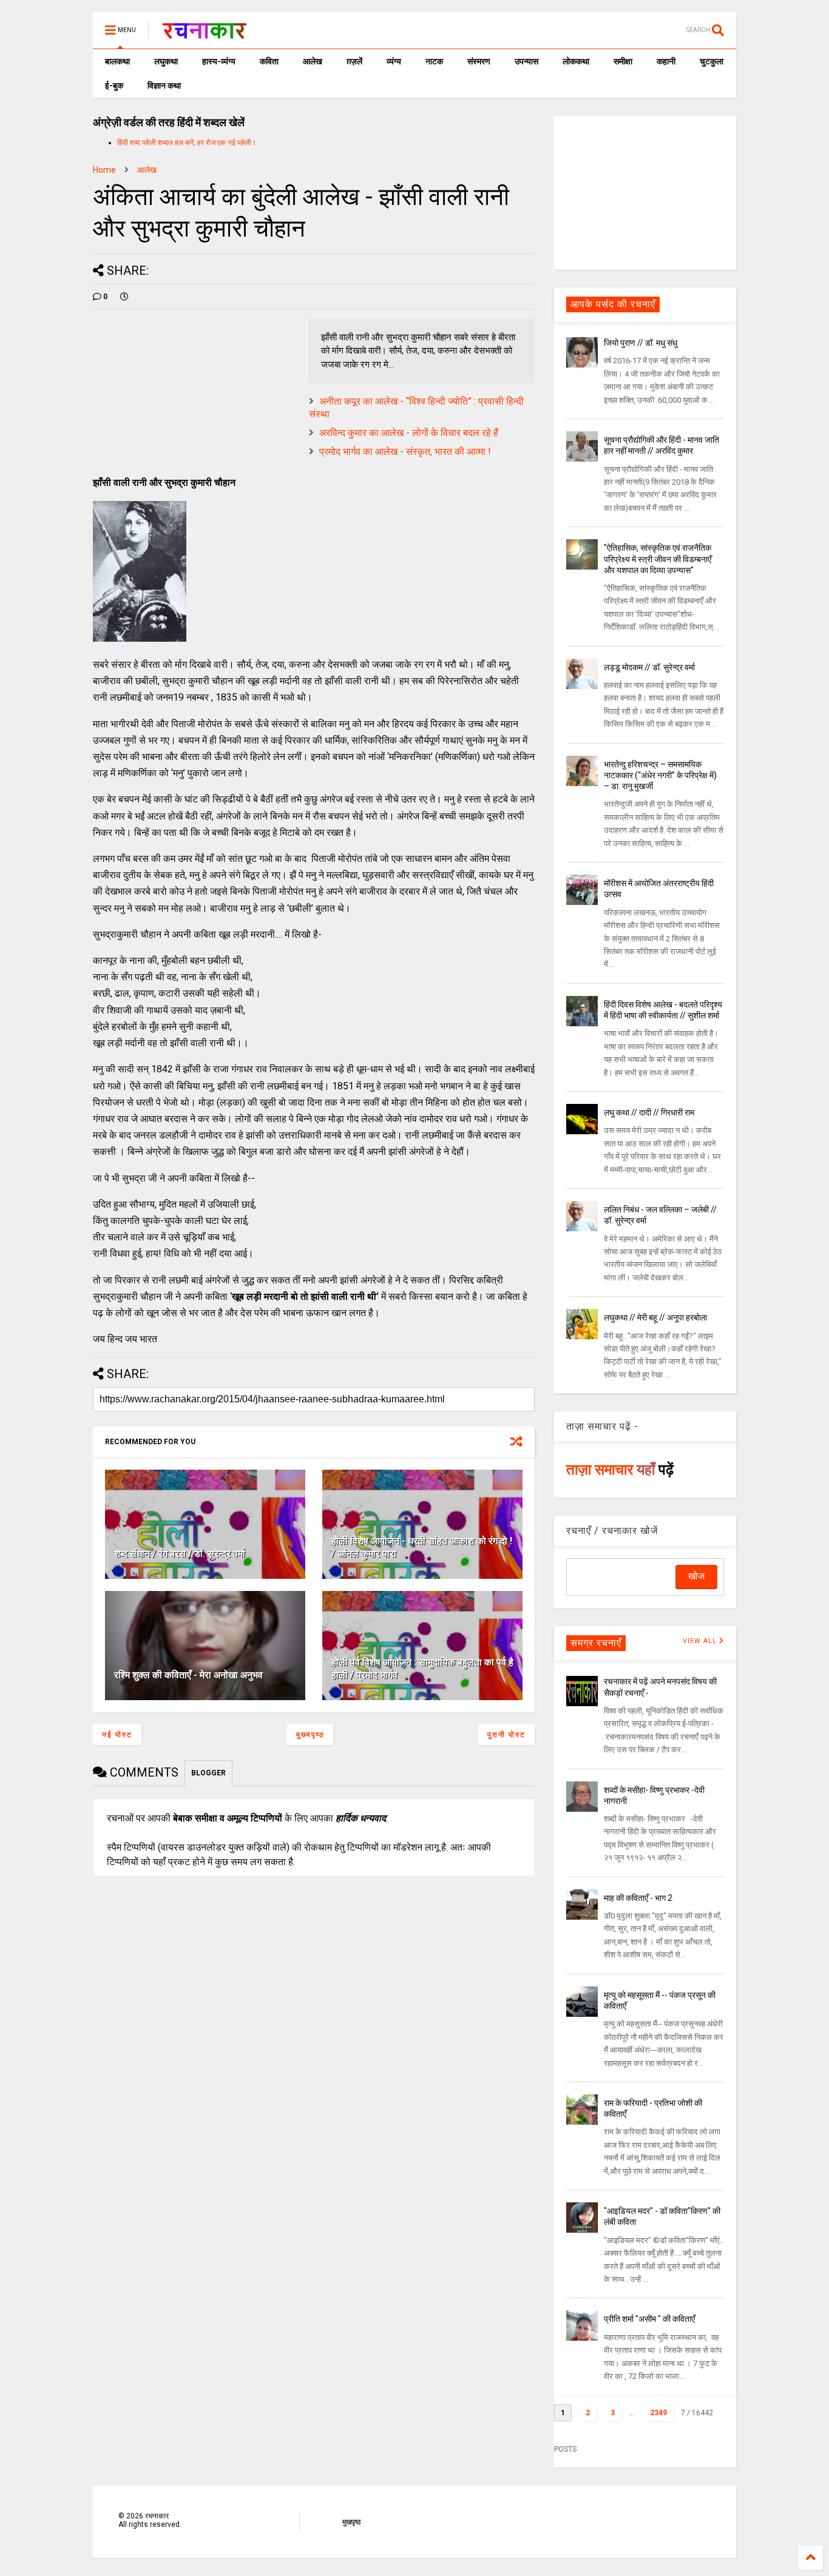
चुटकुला (712, 61)
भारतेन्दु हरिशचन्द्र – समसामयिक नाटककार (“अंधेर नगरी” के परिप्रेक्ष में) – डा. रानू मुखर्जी (660, 775)
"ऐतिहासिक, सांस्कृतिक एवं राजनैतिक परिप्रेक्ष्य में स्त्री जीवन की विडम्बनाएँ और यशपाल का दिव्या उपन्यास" (658, 559)
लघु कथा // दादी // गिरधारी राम (649, 1112)
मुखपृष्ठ (351, 2522)
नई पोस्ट (117, 1735)
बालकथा (117, 61)
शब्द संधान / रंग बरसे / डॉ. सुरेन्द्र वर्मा (180, 1554)
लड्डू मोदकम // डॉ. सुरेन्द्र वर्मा (649, 667)
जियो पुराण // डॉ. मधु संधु (641, 343)
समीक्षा (623, 61)
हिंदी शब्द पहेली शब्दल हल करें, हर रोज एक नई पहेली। (187, 143)
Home (104, 170)
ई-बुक (114, 86)
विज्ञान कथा (164, 86)
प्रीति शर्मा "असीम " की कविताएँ (649, 2319)
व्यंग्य (394, 61)
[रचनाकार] (204, 34)
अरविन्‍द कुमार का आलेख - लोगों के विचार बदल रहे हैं (409, 433)
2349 (658, 2413)
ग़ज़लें (354, 61)
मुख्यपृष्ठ (310, 1735)
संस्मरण (479, 61)
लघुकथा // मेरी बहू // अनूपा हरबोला (655, 1317)
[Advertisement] (645, 192)
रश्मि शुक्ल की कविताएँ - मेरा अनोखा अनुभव (188, 1675)
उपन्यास (526, 61)
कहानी (666, 61)
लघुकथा (166, 61)
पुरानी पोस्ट (506, 1735)
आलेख (313, 61)
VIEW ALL (701, 1641)
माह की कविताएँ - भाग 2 (638, 1898)
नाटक (434, 61)
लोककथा (576, 61)
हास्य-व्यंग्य (219, 61)
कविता (269, 61)
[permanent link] (124, 297)
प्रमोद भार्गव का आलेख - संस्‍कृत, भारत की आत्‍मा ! (405, 452)
